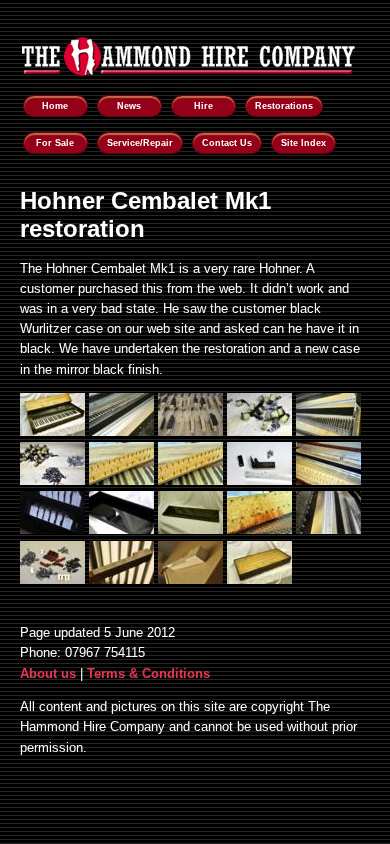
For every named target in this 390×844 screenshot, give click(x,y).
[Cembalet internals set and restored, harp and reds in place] (121, 431)
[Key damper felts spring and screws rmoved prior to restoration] (121, 480)
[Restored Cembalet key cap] (121, 579)
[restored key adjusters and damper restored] (52, 579)
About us (48, 673)
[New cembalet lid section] (190, 529)
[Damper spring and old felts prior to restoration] (259, 431)
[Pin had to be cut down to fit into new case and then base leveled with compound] (259, 529)
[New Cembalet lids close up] (52, 529)
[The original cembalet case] (259, 579)
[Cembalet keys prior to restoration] (190, 431)
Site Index (303, 143)
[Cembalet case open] (52, 431)
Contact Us (227, 143)
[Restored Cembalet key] (190, 579)
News (129, 106)
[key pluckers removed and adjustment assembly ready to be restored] (259, 480)
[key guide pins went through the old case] (190, 480)
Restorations (284, 106)
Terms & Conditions (148, 673)
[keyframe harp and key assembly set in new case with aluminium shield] (328, 480)
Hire (203, 106)
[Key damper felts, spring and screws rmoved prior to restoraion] (52, 480)
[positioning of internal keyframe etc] (328, 529)
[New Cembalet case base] (121, 529)
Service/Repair (140, 143)
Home (55, 106)
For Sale (55, 143)
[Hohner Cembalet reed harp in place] (328, 431)
